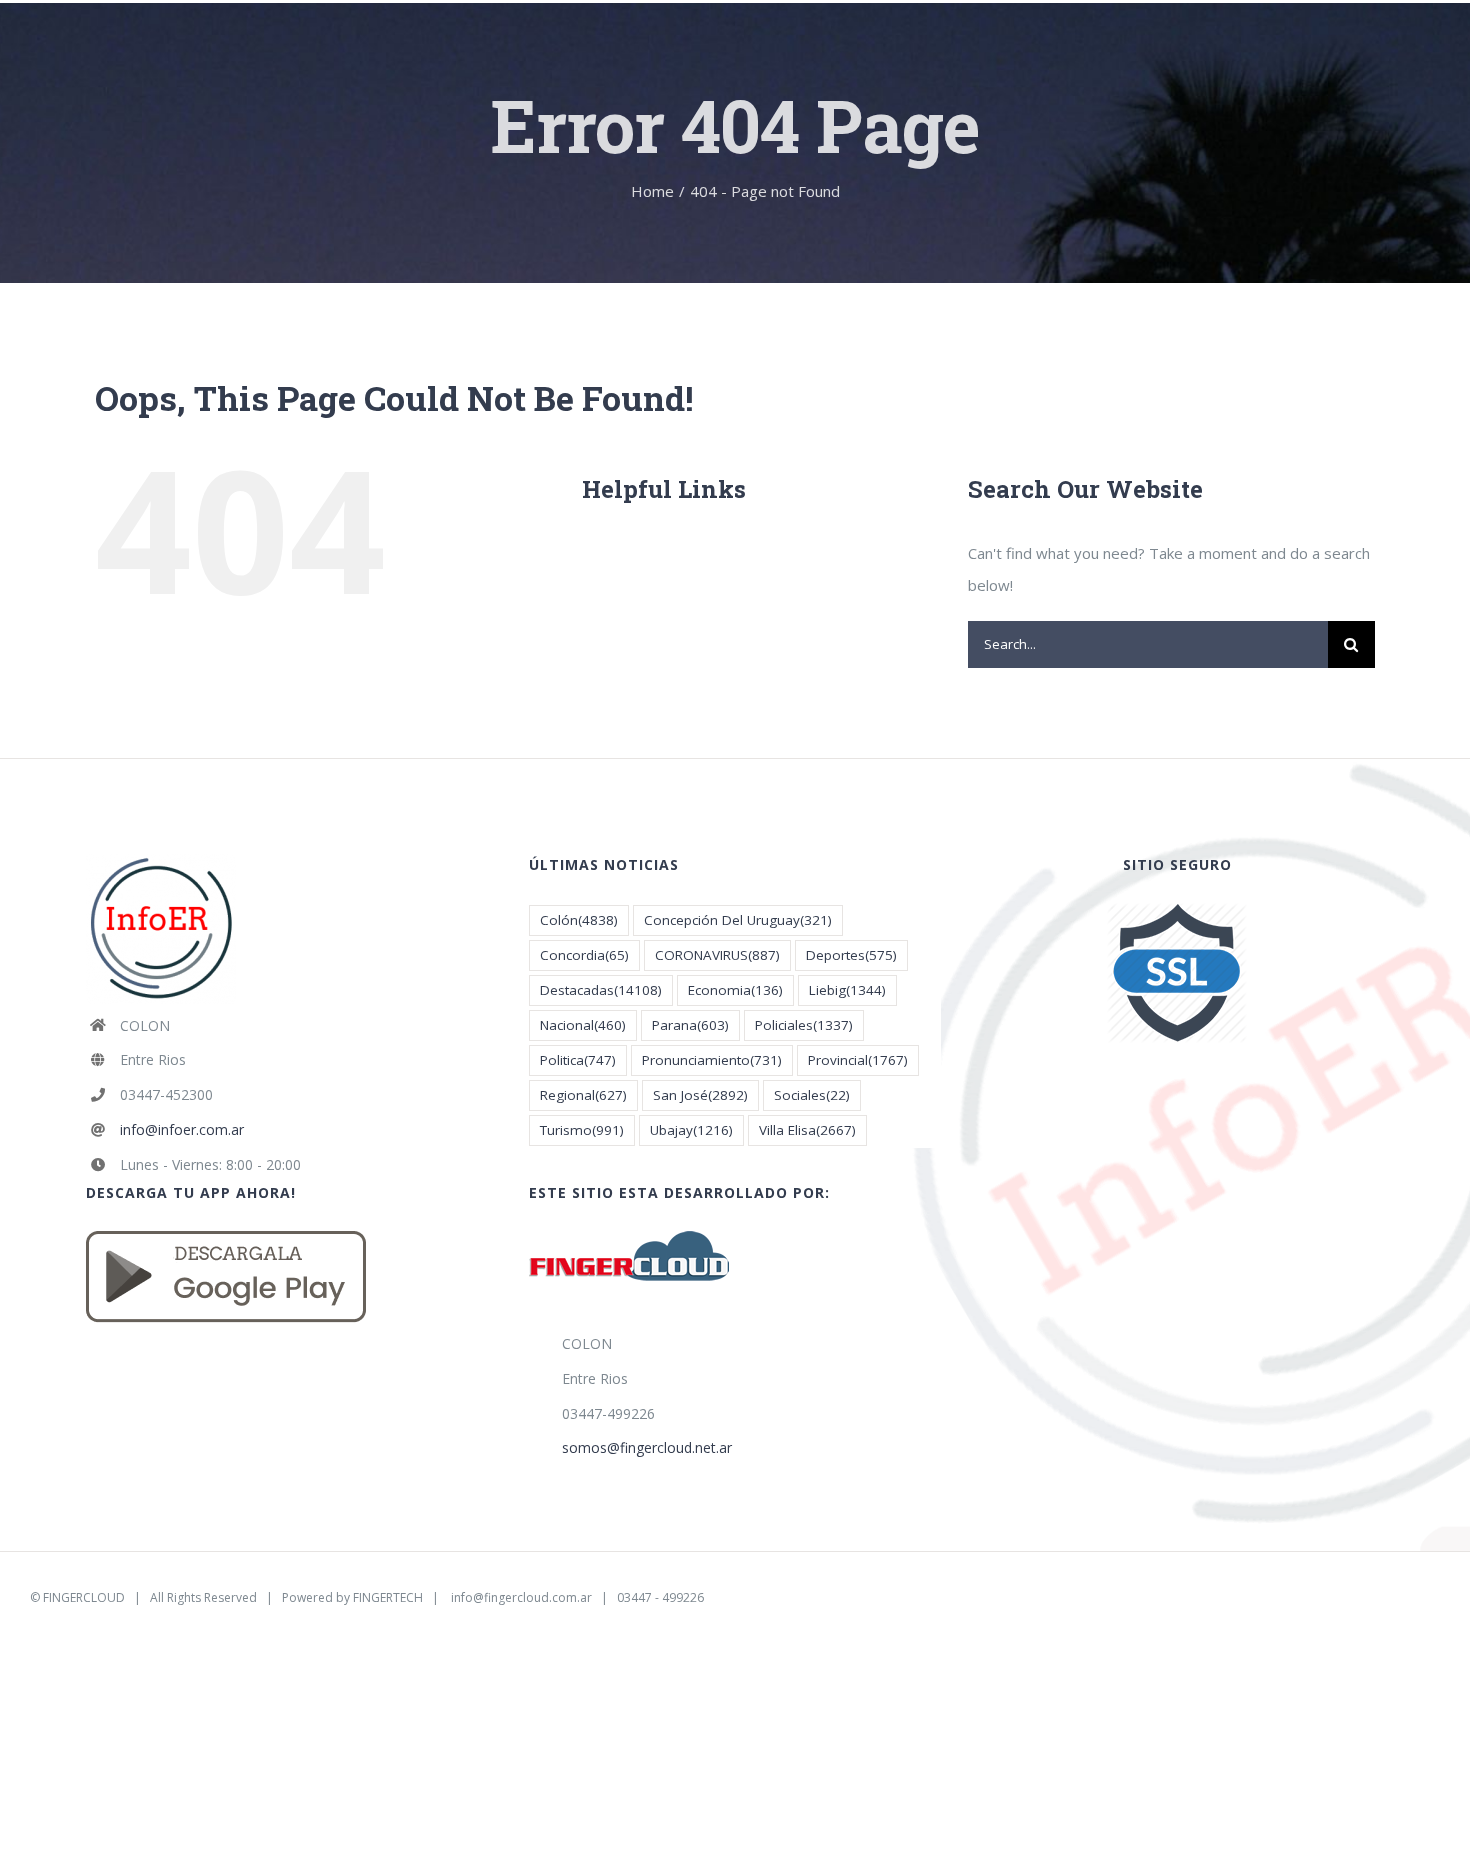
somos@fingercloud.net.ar (647, 1447)
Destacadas (601, 990)
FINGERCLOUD (84, 1597)
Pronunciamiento (712, 1060)
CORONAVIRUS (717, 955)
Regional (583, 1095)
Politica (578, 1060)
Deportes (851, 955)
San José (700, 1095)
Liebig (847, 990)
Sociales (812, 1095)
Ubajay (691, 1130)
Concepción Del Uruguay (738, 920)
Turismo (582, 1130)
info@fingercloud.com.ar (521, 1597)
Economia (735, 990)
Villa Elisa (807, 1130)
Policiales (804, 1025)
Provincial (858, 1060)
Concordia (584, 955)
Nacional (583, 1025)
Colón (579, 920)
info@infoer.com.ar (182, 1129)
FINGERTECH (388, 1597)
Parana (690, 1025)
